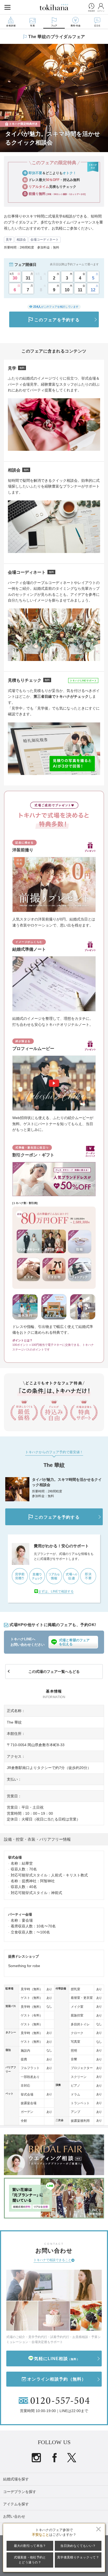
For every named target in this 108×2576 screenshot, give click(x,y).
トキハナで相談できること (52, 2260)
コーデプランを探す (20, 2492)
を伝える (74, 1642)
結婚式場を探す (16, 2479)
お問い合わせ (14, 2516)
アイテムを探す (16, 2504)
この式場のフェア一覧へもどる (54, 1672)
